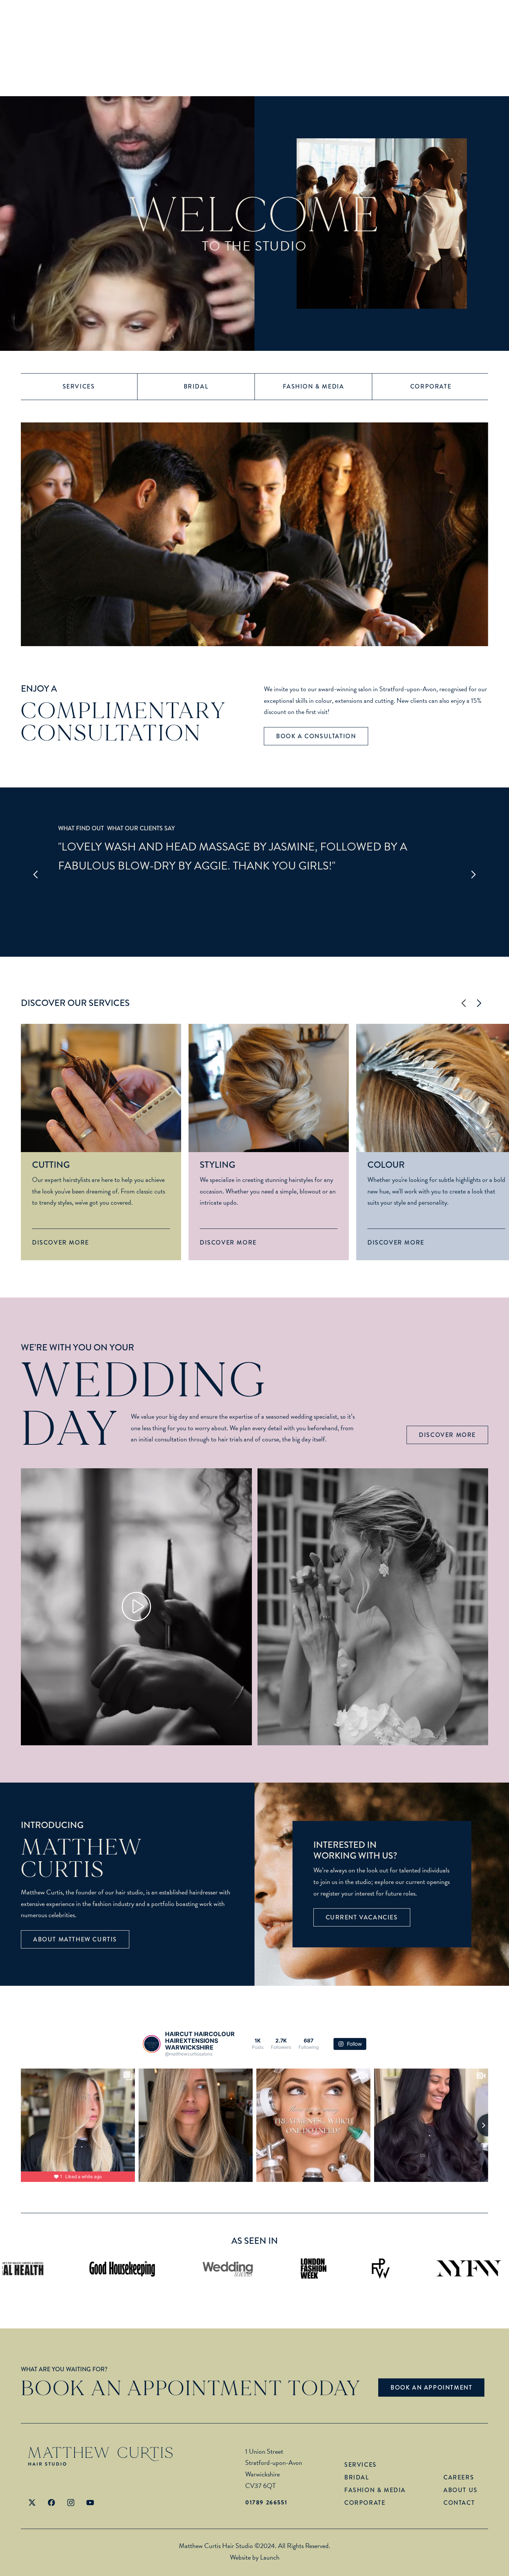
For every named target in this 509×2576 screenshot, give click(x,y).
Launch (270, 2557)
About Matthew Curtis (75, 1939)
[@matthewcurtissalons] (152, 2044)
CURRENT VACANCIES (362, 1917)
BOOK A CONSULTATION (316, 736)
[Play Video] (136, 1607)
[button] (36, 875)
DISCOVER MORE (447, 1435)
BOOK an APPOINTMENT (431, 2388)
